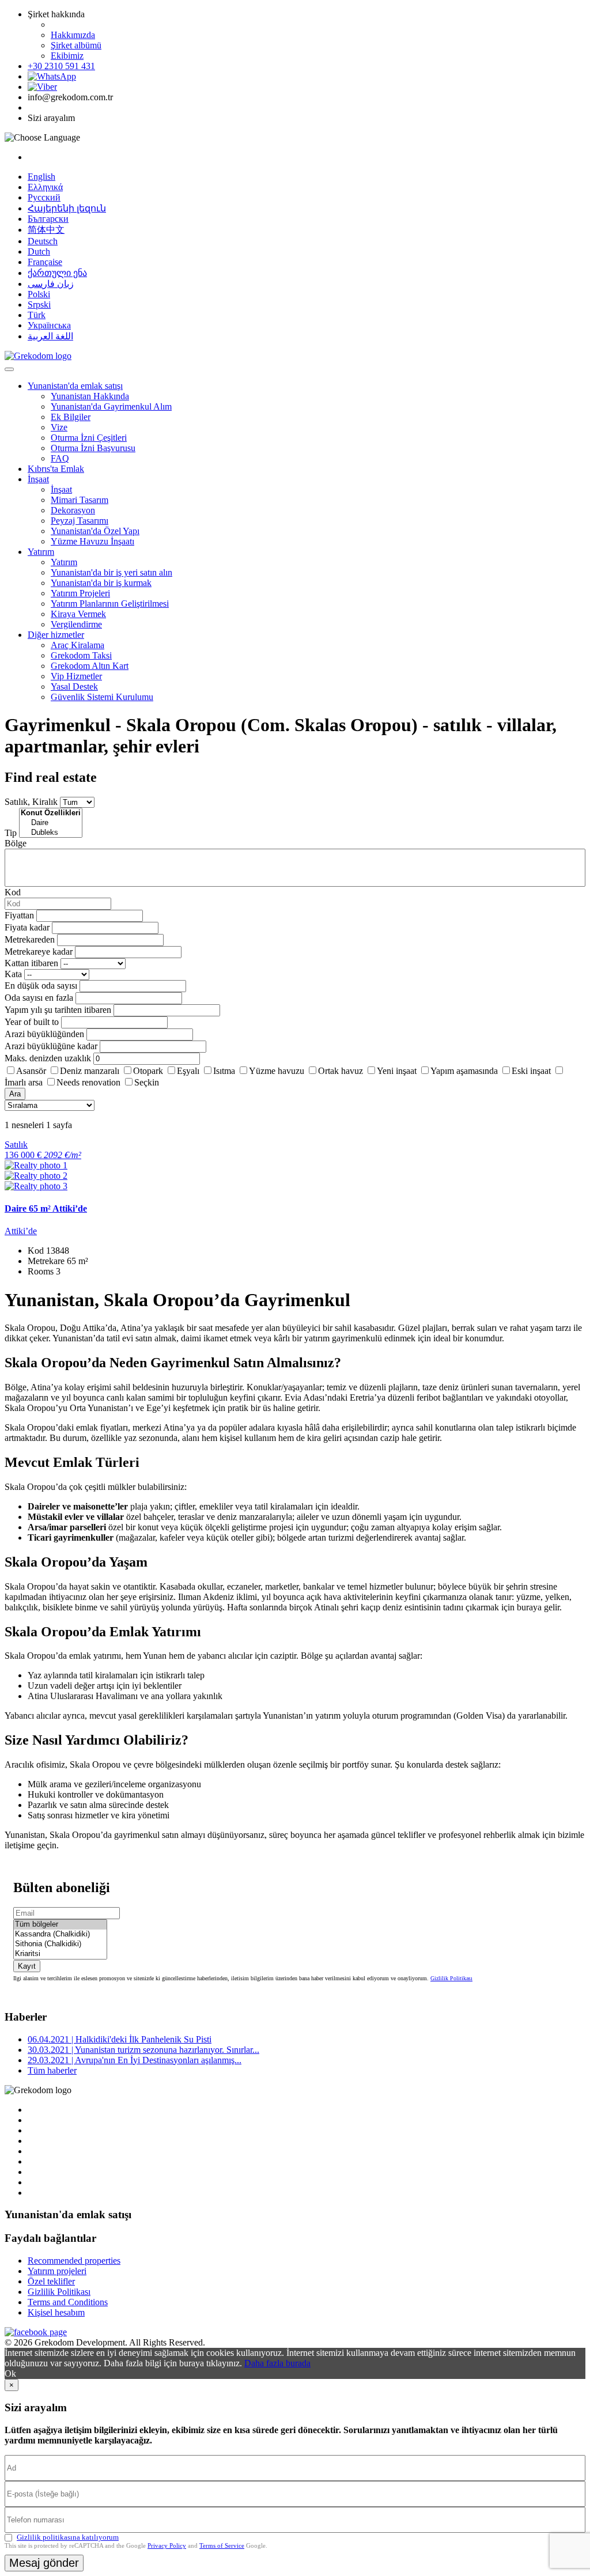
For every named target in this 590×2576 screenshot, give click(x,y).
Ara (15, 1094)
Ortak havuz (341, 1071)
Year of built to (32, 1022)
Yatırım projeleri (57, 2271)
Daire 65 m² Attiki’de (46, 1208)
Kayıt (27, 1966)
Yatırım (41, 552)
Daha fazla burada (277, 2363)
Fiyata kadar (27, 927)
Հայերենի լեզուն (67, 208)
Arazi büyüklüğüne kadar (51, 1046)
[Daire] (51, 823)
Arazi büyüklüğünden (44, 1034)
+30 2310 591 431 (61, 66)
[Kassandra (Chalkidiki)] (60, 1934)
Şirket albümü (76, 45)
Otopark (148, 1071)
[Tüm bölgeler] (60, 1925)
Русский (44, 197)
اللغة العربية (50, 336)
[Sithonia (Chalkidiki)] (60, 1944)
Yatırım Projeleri (80, 593)
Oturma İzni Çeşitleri (89, 438)
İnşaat (38, 479)
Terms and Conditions (68, 2302)
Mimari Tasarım (80, 500)
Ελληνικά (45, 187)
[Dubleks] (51, 833)
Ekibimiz (67, 56)
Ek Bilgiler (71, 417)
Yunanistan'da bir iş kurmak (101, 583)
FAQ (60, 458)
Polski (39, 294)
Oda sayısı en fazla (39, 998)
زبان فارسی (51, 284)
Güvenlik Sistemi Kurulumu (102, 697)
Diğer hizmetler (56, 635)
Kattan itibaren (31, 963)
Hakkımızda (73, 35)
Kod (13, 892)
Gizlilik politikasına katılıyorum (68, 2537)
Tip (11, 833)
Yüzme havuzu (277, 1071)
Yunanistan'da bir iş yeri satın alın (111, 572)
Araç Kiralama (77, 645)
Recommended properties (74, 2261)
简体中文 (46, 230)
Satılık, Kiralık (31, 802)
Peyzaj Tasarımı (80, 521)
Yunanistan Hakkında (90, 396)
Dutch (39, 251)
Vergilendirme (76, 624)
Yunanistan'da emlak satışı (75, 386)
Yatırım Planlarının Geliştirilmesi (110, 604)
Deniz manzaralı (90, 1071)
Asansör (31, 1071)
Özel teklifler (51, 2281)
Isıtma (224, 1071)
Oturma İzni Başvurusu (93, 448)
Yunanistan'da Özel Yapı (95, 531)
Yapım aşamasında (464, 1071)
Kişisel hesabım (56, 2312)
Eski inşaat (531, 1071)
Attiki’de (21, 1231)
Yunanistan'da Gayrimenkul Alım (111, 406)
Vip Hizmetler (76, 676)
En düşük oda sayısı (41, 986)
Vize (59, 427)
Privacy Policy (167, 2545)
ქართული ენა (57, 273)
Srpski (39, 304)
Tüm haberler (52, 2070)
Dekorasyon (73, 510)
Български (48, 219)
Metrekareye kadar (39, 952)
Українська (49, 325)
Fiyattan (20, 915)
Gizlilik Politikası (451, 1978)
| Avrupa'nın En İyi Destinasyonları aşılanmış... (135, 2060)
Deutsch (43, 241)
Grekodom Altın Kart (90, 666)
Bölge (16, 843)
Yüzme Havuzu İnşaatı (92, 541)
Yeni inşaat (397, 1071)
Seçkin (147, 1082)
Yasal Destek (74, 686)
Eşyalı (188, 1071)
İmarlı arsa (24, 1082)
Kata (13, 974)
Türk (37, 315)
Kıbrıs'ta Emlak (56, 469)
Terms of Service (222, 2545)
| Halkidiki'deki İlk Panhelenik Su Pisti (120, 2039)
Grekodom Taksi (81, 655)
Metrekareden (30, 939)
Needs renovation (88, 1082)
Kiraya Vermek (78, 614)
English (41, 177)
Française (45, 262)
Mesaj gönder (44, 2563)
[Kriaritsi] (60, 1954)
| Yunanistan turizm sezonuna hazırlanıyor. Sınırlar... (143, 2050)
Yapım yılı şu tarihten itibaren (58, 1010)
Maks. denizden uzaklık (48, 1058)
